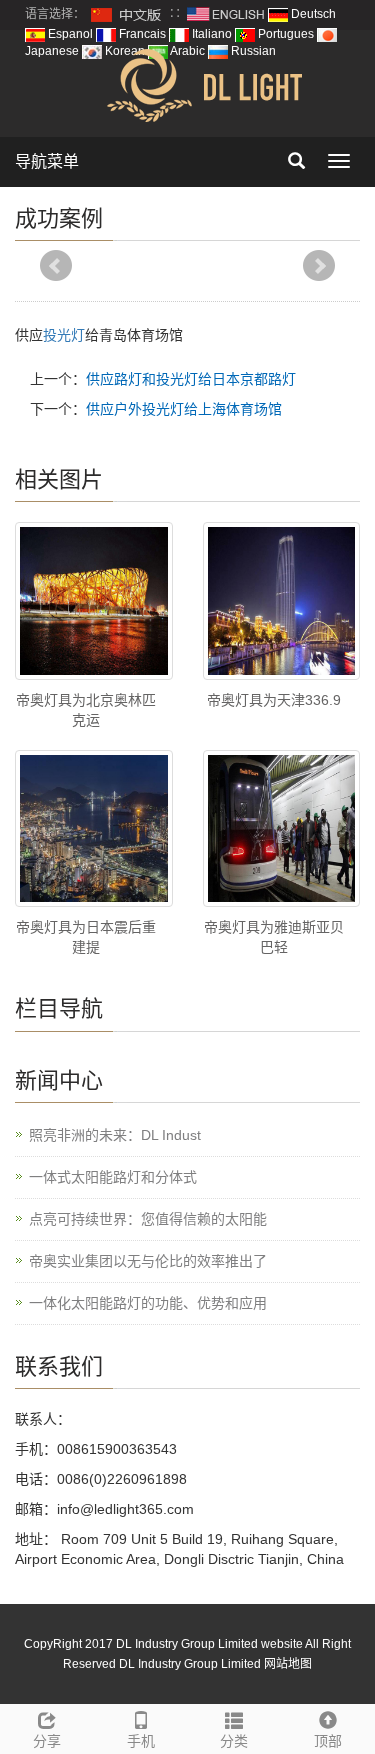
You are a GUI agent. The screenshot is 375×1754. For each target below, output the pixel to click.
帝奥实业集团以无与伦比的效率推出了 (148, 1261)
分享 (47, 1741)
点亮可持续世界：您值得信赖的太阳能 (148, 1219)
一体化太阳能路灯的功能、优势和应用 (148, 1303)
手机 (141, 1741)
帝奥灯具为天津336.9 (274, 700)
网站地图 (288, 1664)
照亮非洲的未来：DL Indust (115, 1135)
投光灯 (64, 335)
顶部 (328, 1741)
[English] (226, 14)
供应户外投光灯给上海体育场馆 (184, 409)
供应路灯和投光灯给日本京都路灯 (191, 379)
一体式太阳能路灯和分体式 (113, 1177)
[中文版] (127, 14)
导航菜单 (47, 161)
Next (319, 266)
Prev (56, 266)
